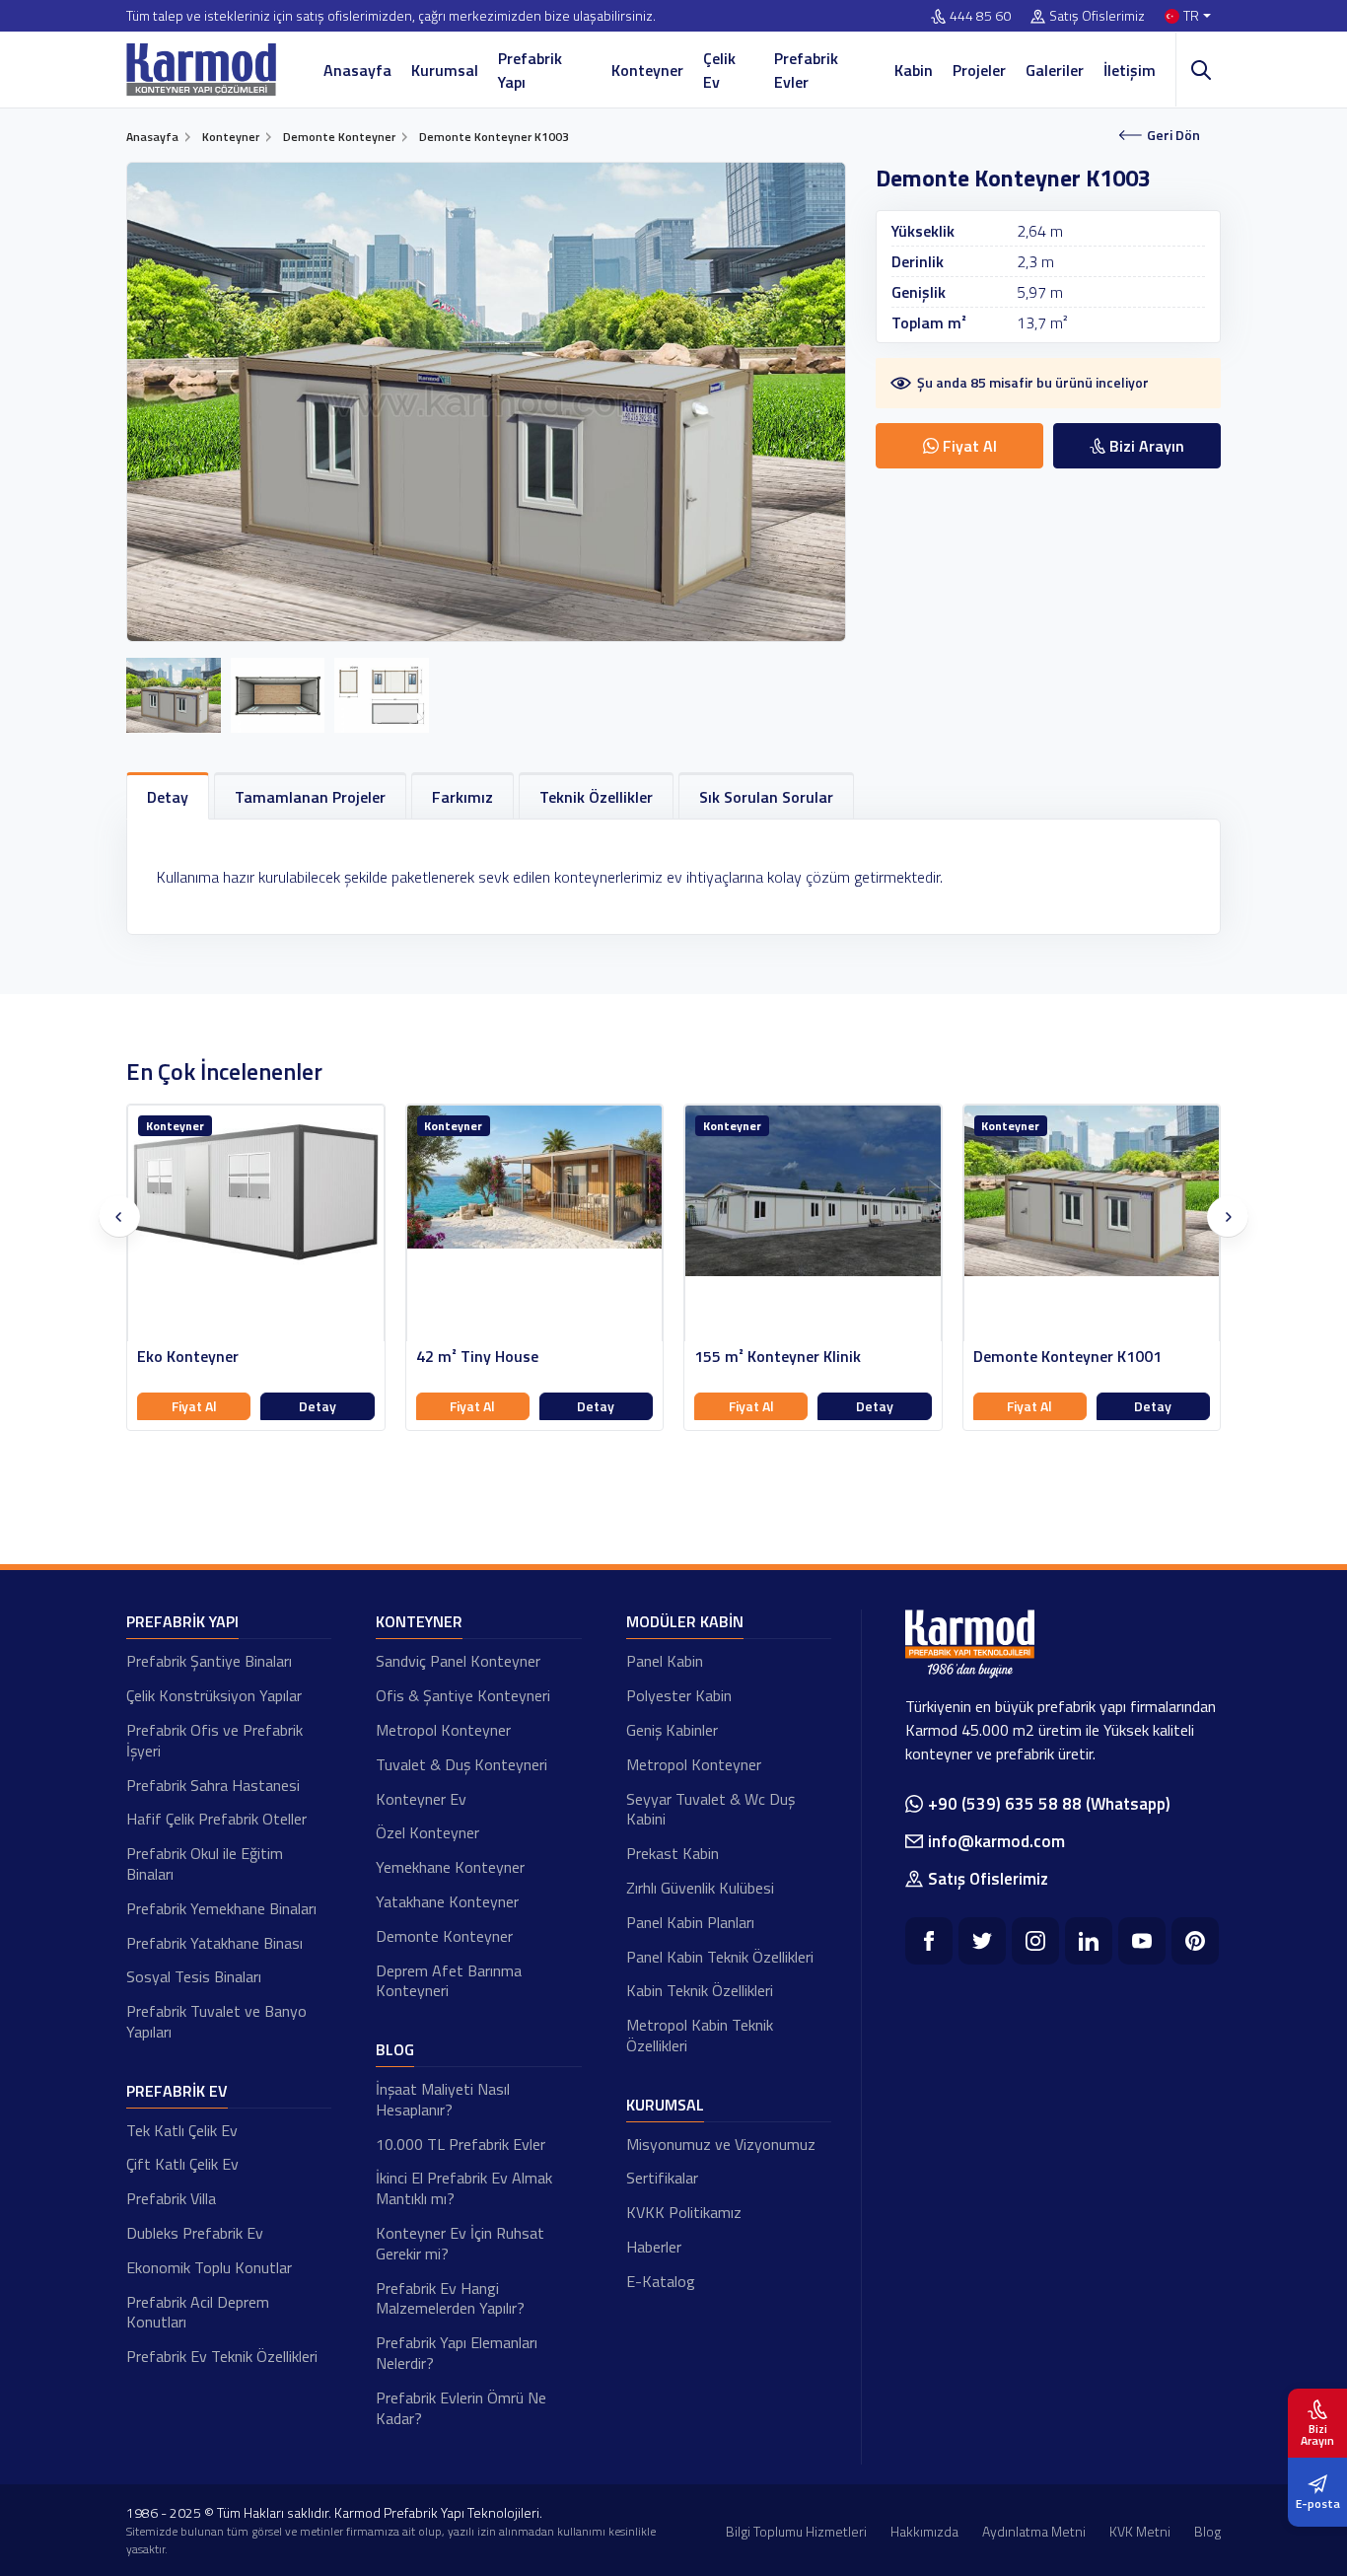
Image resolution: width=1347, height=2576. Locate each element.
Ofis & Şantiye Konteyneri (463, 1695)
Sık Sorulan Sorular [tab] (766, 797)
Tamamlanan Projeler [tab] (310, 797)
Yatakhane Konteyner (447, 1901)
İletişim (1130, 70)
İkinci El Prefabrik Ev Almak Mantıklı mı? (464, 2188)
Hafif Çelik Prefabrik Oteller (216, 1819)
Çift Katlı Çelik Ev (182, 2164)
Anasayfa (357, 70)
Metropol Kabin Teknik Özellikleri (700, 2035)
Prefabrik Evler (806, 70)
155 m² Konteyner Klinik (778, 1357)
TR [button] (1191, 16)
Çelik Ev (719, 70)
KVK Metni (1140, 2531)
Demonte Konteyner (444, 1936)
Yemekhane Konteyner (450, 1867)
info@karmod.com (996, 1841)
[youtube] (1142, 1941)
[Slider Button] (119, 1217)
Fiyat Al (194, 1406)
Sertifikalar (662, 2178)
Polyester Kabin (679, 1695)
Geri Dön (1173, 135)
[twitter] (982, 1941)
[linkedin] (1089, 1941)
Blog (395, 2049)
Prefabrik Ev (177, 2091)
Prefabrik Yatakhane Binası (214, 1943)
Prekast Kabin (673, 1853)
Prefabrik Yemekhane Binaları (221, 1908)
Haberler (654, 2247)
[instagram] (1035, 1941)
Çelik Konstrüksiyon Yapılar (214, 1695)
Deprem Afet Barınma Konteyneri (449, 1981)
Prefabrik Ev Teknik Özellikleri (222, 2356)
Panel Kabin (665, 1661)
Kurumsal (445, 70)
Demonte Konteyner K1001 (1067, 1357)
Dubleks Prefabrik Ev (195, 2233)
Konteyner (647, 70)
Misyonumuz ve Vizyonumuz (721, 2144)
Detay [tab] (168, 797)
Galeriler (1055, 70)
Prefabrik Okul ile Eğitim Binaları (205, 1863)
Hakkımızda (924, 2531)
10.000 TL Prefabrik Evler (461, 2144)
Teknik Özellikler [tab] (596, 797)
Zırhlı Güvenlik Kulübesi (700, 1888)
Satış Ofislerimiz (1097, 16)
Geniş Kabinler (672, 1730)
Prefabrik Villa (171, 2198)
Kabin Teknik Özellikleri (700, 1990)
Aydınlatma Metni (1034, 2531)
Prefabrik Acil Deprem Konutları (198, 2312)
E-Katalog (661, 2281)
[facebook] (929, 1941)
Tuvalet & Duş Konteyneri (461, 1764)
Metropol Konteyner (443, 1730)
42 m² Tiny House (477, 1357)
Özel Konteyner (427, 1832)
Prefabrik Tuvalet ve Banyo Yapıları (216, 2021)
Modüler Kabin (685, 1621)
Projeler (979, 70)
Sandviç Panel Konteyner (458, 1661)
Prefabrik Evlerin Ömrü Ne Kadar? (461, 2408)
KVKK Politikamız (684, 2212)
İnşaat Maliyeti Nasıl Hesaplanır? (443, 2099)
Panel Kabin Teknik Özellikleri (720, 1957)
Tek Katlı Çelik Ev (182, 2130)
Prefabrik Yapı (530, 70)
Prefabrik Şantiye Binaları (209, 1661)
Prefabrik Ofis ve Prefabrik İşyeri (214, 1740)
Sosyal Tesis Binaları (194, 1976)
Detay (318, 1406)
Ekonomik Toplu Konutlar (209, 2267)
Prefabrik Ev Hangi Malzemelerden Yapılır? (450, 2298)
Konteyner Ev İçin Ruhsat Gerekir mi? (460, 2243)
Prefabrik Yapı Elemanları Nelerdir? (457, 2353)
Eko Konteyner (188, 1357)
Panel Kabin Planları (690, 1922)
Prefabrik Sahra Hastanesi (213, 1785)
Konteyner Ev (421, 1799)
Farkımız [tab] (462, 797)
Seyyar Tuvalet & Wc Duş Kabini (710, 1809)
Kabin (914, 70)
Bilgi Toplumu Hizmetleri (796, 2531)
